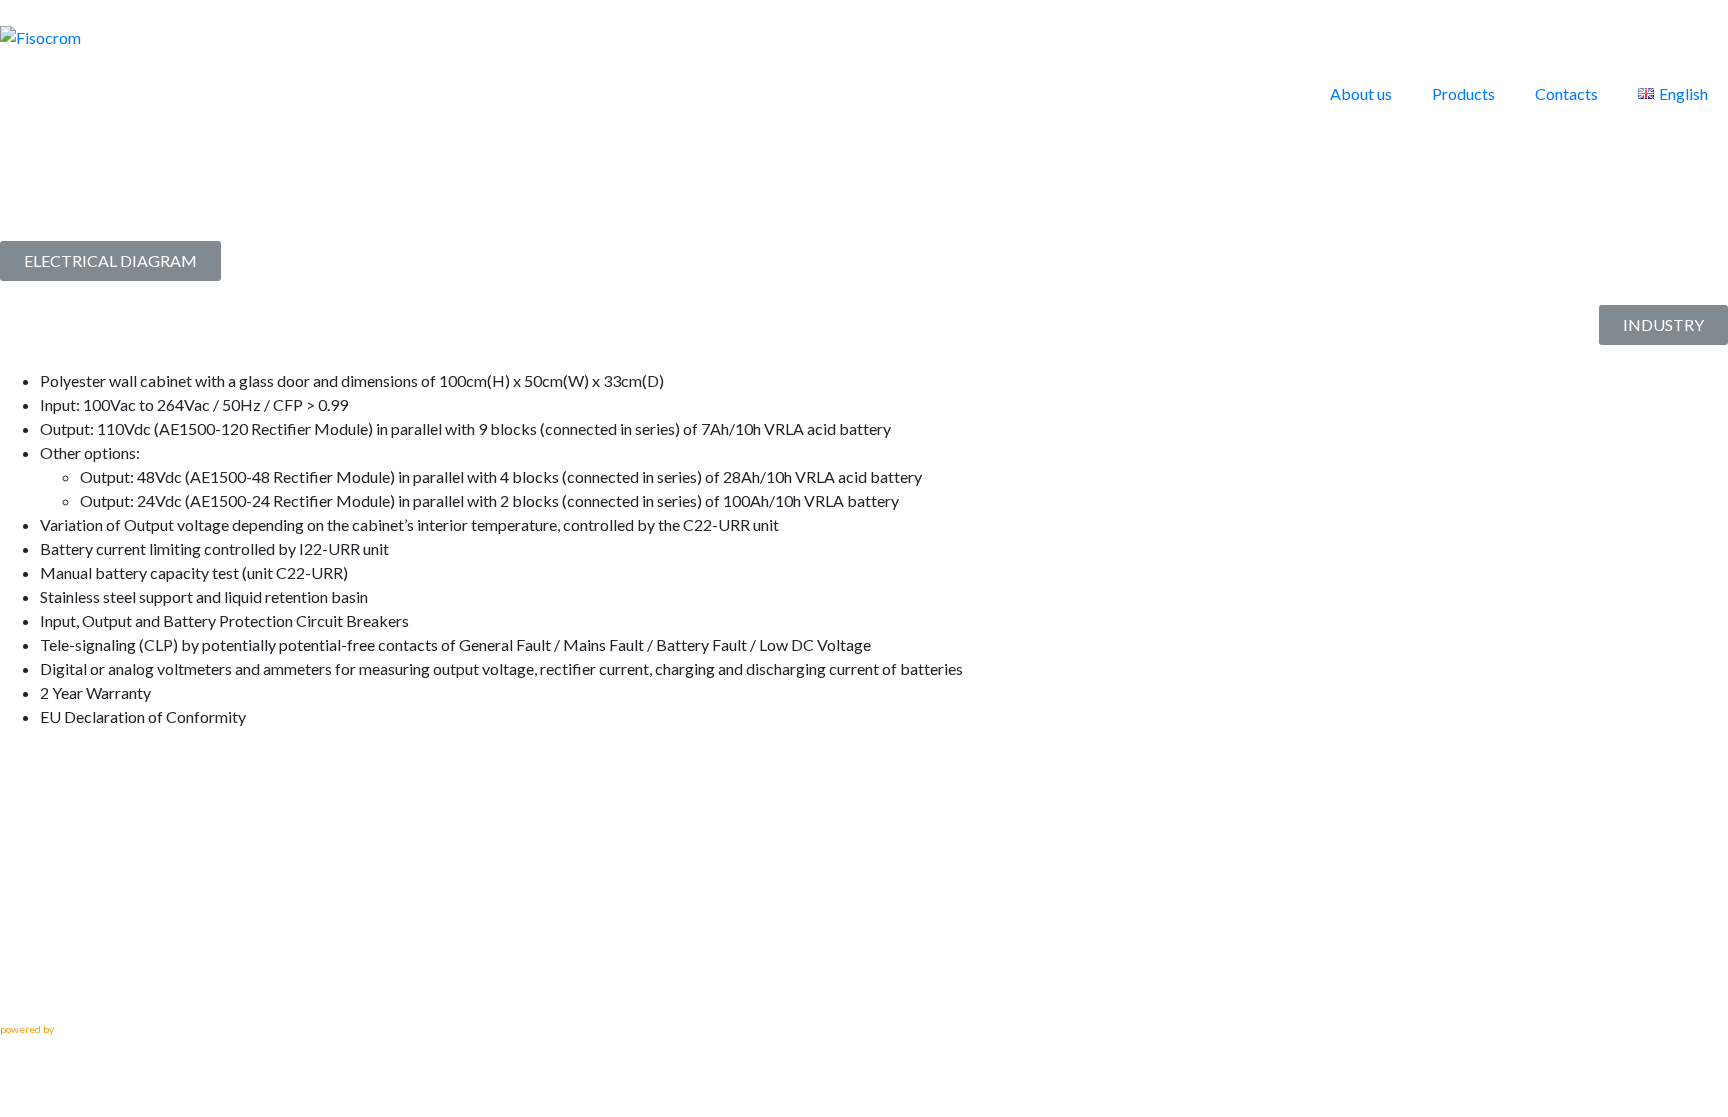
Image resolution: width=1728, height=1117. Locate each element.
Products (1463, 93)
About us (1361, 93)
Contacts (1566, 93)
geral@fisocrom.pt (69, 988)
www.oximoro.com (97, 1029)
